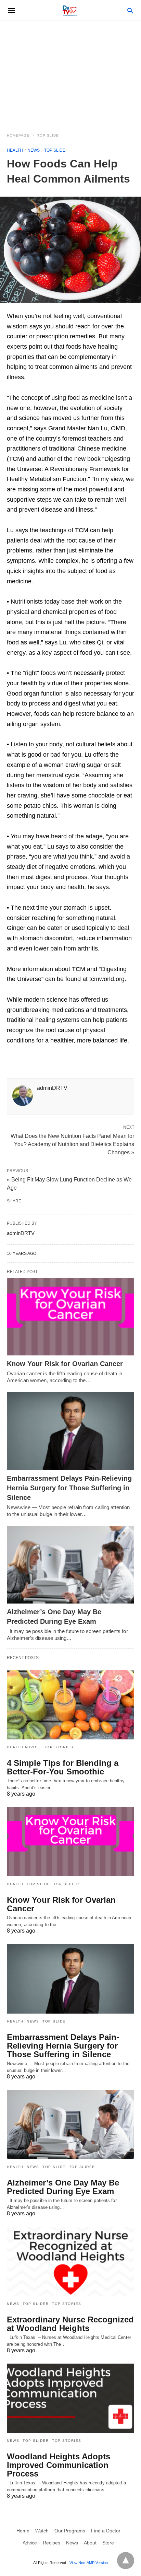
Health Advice (24, 1747)
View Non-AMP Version (89, 2563)
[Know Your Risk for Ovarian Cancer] (70, 1317)
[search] (130, 10)
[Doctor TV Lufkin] (70, 10)
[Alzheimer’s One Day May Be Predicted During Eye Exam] (70, 1565)
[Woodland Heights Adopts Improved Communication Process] (70, 2398)
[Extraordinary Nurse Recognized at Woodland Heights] (70, 2261)
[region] (70, 73)
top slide (48, 135)
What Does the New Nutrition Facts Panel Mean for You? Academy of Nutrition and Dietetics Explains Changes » (72, 1144)
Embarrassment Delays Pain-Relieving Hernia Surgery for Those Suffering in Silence (69, 1488)
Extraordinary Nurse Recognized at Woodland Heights (70, 2324)
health (15, 150)
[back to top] (126, 2561)
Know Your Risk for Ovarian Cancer (65, 1364)
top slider (66, 1884)
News (34, 150)
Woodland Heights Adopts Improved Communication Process (59, 2465)
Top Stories (59, 1747)
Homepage (18, 135)
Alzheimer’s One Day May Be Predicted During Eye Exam (63, 2187)
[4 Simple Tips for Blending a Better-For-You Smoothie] (70, 1705)
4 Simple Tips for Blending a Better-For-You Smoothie (63, 1767)
